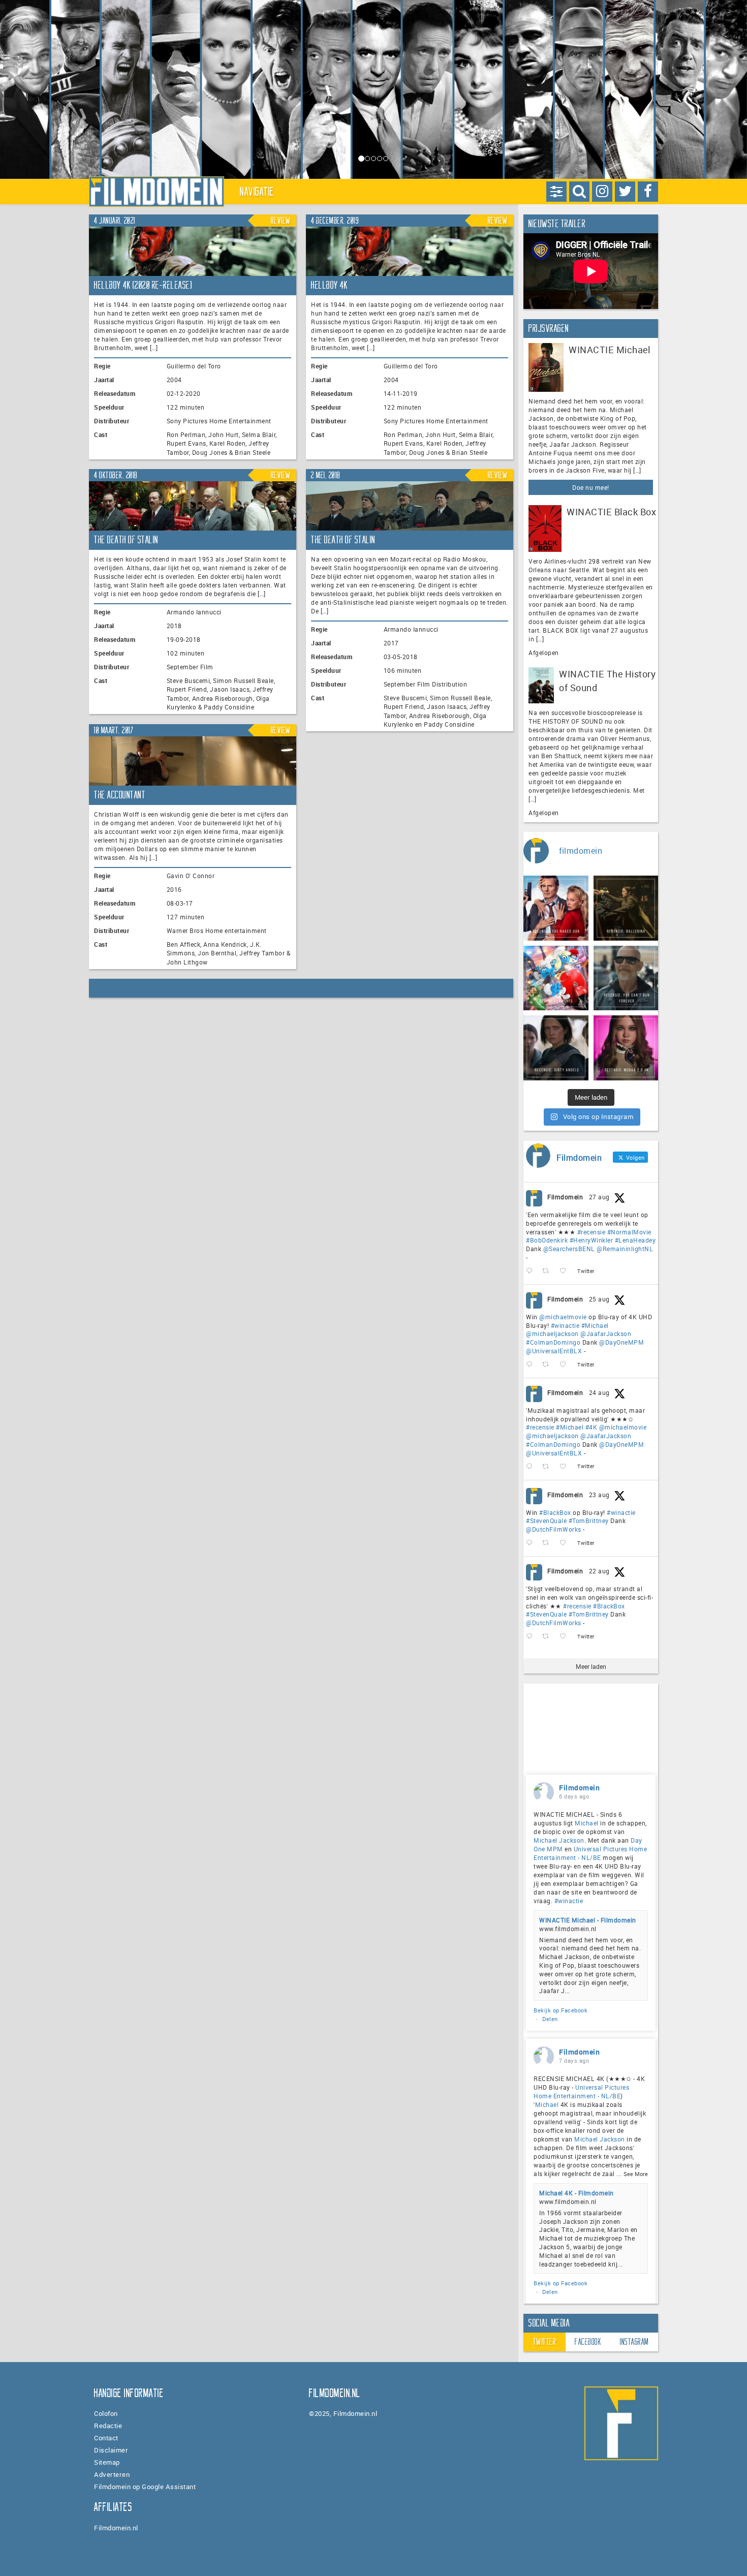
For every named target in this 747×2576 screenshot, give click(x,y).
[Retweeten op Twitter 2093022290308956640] (549, 1271)
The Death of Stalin (126, 540)
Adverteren (112, 2474)
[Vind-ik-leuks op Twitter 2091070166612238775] (566, 1637)
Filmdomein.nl (116, 2528)
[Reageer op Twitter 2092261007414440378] (532, 1365)
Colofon (106, 2413)
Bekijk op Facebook (561, 2010)
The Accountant (120, 795)
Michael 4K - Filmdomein (577, 2193)
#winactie (565, 1325)
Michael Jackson (559, 1840)
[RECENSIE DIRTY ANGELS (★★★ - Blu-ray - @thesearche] (556, 1048)
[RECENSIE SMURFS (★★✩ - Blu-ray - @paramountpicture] (556, 978)
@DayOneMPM (621, 1342)
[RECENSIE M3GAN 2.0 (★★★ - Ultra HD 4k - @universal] (626, 1048)
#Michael (595, 1325)
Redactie (108, 2426)
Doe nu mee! (591, 487)
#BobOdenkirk (547, 1240)
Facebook (588, 2342)
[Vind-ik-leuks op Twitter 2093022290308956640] (566, 1271)
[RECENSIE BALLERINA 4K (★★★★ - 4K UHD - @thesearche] (626, 908)
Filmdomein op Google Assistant (145, 2487)
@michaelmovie (563, 1317)
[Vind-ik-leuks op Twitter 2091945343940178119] (566, 1467)
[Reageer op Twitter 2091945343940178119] (532, 1467)
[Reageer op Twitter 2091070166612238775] (532, 1637)
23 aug (599, 1495)
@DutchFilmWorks (554, 1529)
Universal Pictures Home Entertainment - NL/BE (590, 1853)
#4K (592, 1427)
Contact (106, 2438)
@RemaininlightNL (625, 1249)
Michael (587, 1823)
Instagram (634, 2342)
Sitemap (107, 2462)
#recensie (592, 1232)
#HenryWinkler (592, 1240)
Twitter (545, 2342)
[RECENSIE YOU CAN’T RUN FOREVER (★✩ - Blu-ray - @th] (626, 978)
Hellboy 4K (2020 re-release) (143, 285)
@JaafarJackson (606, 1333)
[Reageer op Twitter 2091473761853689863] (532, 1543)
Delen (550, 2019)
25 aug (599, 1299)
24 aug (599, 1392)
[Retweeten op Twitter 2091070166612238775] (549, 1637)
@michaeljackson (552, 1333)
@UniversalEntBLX (554, 1351)
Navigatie (257, 192)
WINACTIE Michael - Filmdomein (588, 1920)
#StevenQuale (546, 1520)
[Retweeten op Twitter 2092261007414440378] (549, 1365)
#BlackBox (555, 1512)
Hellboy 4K (329, 285)
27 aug (599, 1197)
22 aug (599, 1571)
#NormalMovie (629, 1232)
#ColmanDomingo (553, 1342)
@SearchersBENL (569, 1249)
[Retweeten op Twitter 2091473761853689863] (549, 1543)
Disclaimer (111, 2450)
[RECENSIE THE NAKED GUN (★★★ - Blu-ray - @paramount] (556, 908)
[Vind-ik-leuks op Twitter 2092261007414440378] (566, 1365)
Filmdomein (565, 1197)
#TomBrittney (589, 1520)
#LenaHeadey (635, 1240)
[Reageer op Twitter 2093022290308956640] (532, 1271)
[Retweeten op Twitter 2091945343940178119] (549, 1467)
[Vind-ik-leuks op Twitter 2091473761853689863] (566, 1543)
